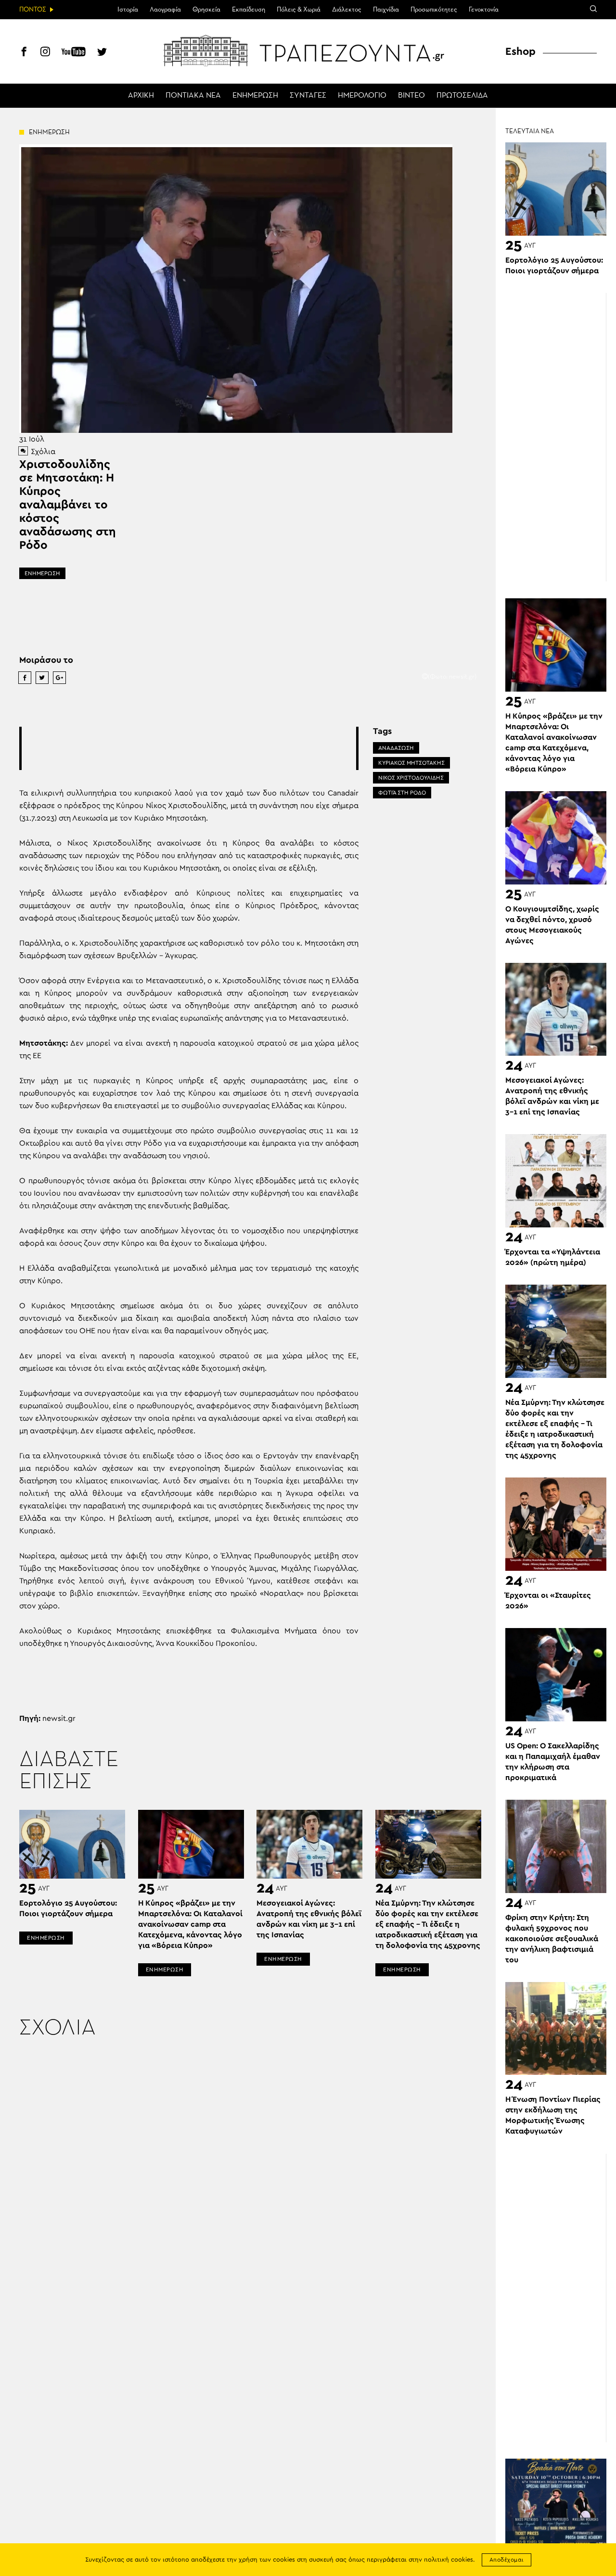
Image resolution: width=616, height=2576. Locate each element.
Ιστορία (128, 10)
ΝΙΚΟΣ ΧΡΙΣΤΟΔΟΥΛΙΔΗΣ (411, 778)
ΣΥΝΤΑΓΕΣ (308, 96)
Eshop (520, 51)
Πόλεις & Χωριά (299, 10)
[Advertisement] (197, 748)
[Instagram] (45, 53)
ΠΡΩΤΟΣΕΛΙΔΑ (462, 96)
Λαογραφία (165, 10)
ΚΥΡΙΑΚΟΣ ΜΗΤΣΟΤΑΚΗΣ (411, 763)
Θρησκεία (206, 10)
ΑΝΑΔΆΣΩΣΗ (396, 748)
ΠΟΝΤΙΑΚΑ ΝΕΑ (193, 96)
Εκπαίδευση (249, 10)
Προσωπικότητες (434, 10)
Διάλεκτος (347, 10)
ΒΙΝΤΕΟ (411, 96)
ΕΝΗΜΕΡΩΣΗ (255, 96)
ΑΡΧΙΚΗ (141, 96)
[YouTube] (74, 53)
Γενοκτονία (484, 10)
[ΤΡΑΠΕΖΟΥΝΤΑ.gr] (308, 51)
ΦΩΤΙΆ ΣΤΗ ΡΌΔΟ (402, 793)
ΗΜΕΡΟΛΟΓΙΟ (362, 96)
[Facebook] (24, 53)
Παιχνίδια (386, 10)
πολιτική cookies (449, 2560)
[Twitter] (102, 53)
